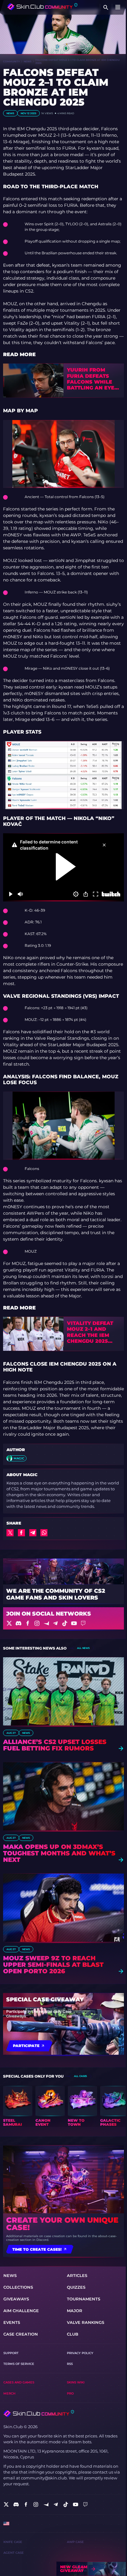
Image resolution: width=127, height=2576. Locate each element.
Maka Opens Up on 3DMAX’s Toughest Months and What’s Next (59, 1853)
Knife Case (13, 2542)
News (28, 61)
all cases (80, 2076)
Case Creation (21, 2334)
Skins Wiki (76, 2382)
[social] (6, 2504)
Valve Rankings (86, 2322)
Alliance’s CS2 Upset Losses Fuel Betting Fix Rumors (55, 1745)
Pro (70, 2393)
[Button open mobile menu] (118, 7)
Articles (77, 2276)
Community (11, 61)
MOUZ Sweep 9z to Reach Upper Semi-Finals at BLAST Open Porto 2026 (53, 1965)
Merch (9, 2393)
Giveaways (16, 2299)
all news (83, 1648)
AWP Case (75, 2542)
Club (73, 2334)
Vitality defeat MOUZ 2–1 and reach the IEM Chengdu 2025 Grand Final (90, 1332)
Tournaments (84, 2299)
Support (11, 2353)
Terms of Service (19, 2364)
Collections (18, 2287)
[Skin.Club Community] (42, 7)
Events (12, 2322)
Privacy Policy (80, 2353)
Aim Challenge (21, 2311)
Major (75, 2311)
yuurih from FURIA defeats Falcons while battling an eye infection (91, 379)
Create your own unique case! (62, 2224)
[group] (18, 2106)
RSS (70, 2364)
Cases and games (19, 2382)
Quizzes (76, 2287)
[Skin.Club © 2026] (39, 2414)
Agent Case (14, 2553)
